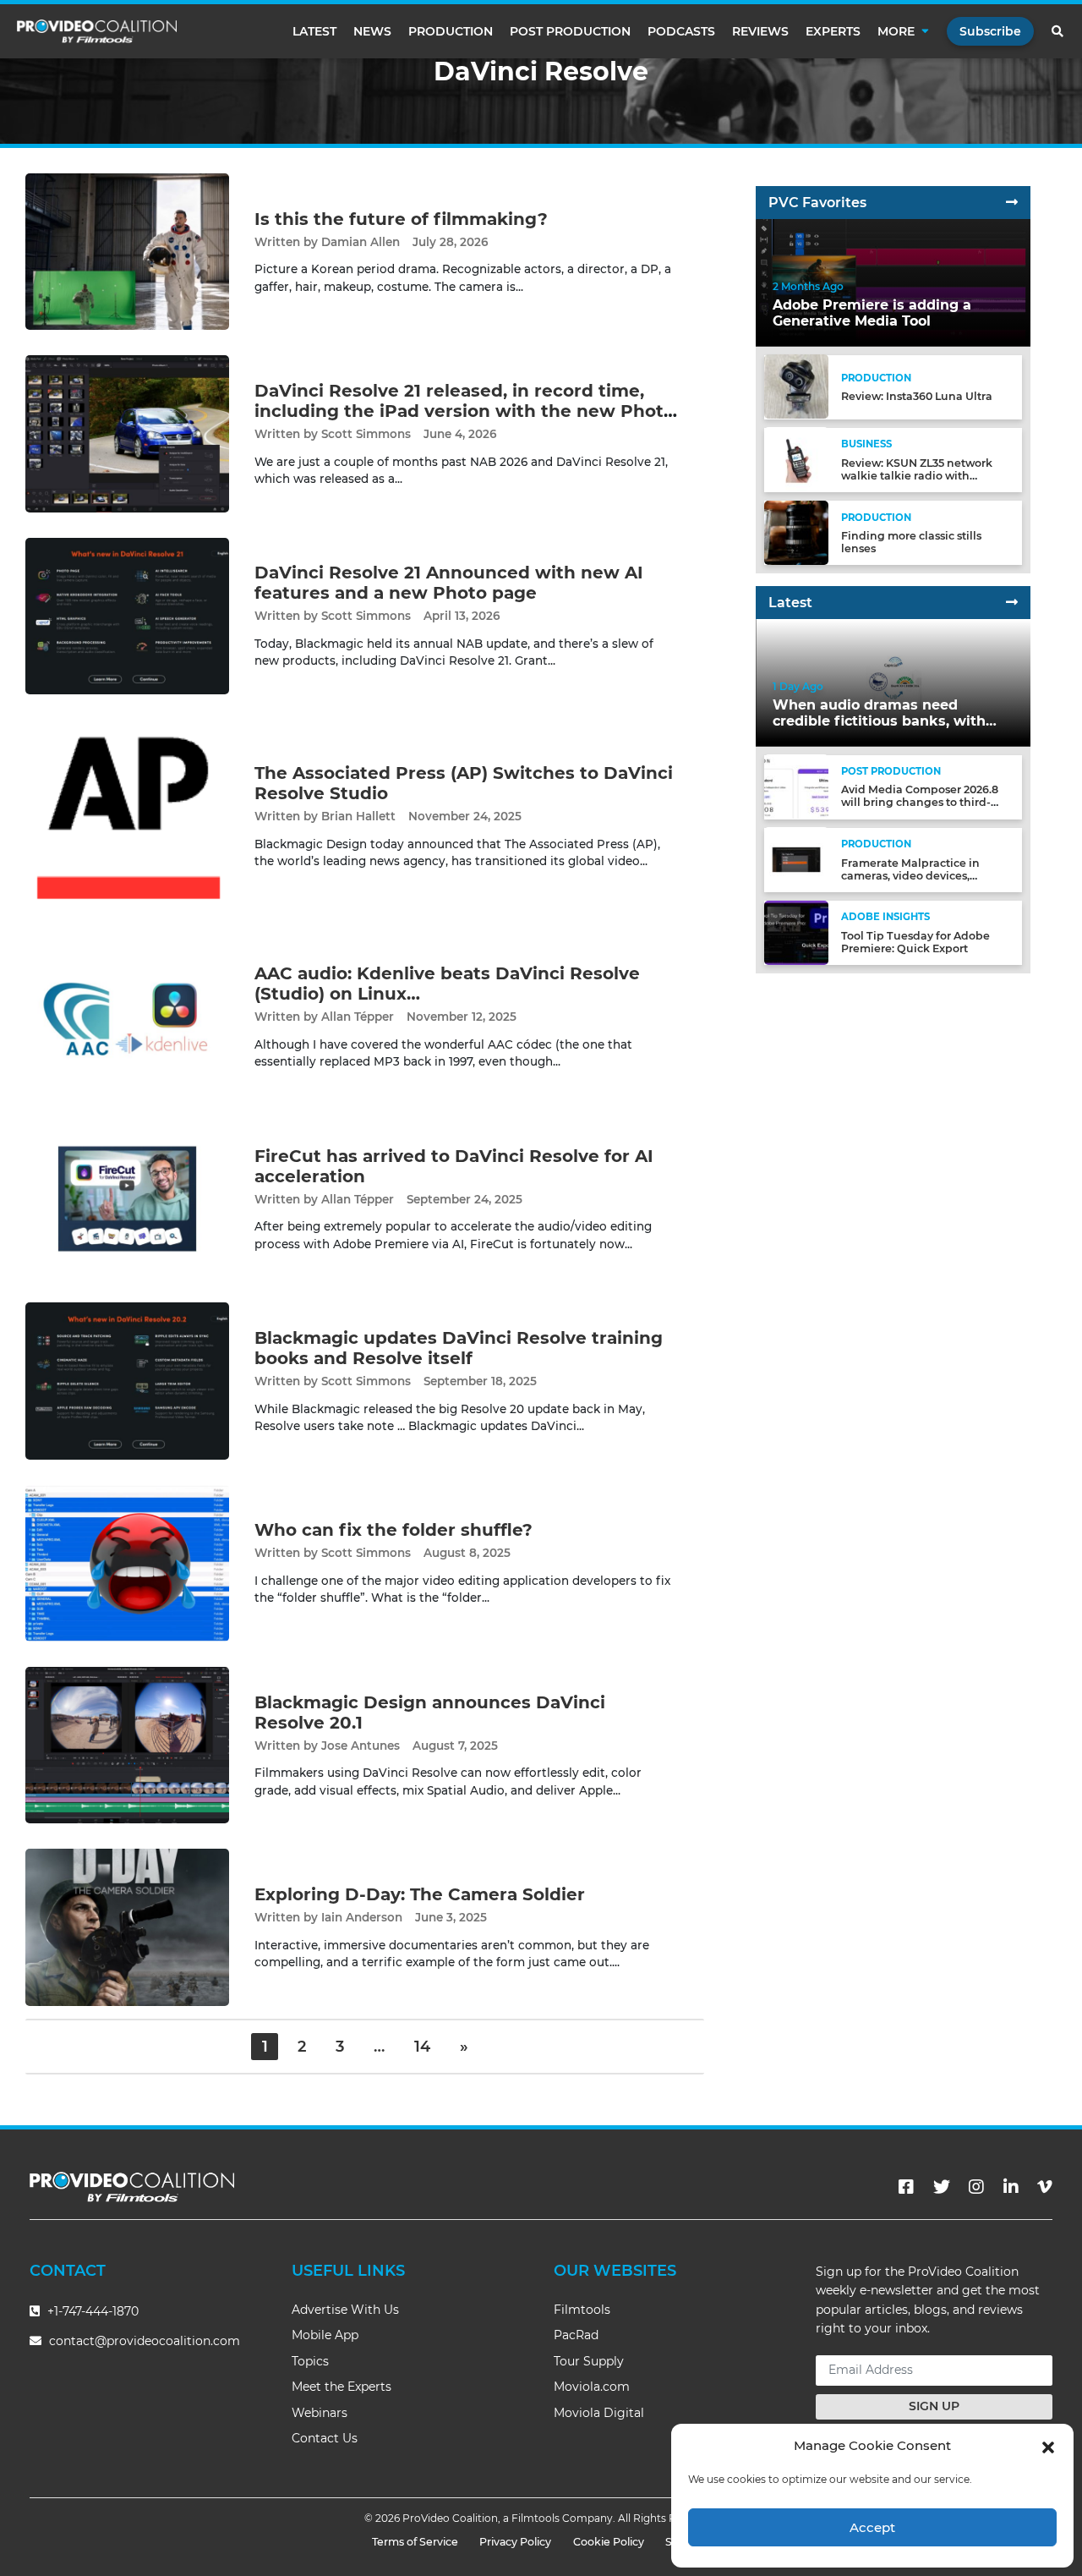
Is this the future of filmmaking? (401, 219)
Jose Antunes (361, 1746)
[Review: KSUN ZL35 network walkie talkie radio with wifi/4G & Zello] (796, 459)
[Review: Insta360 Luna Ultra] (796, 386)
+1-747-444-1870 (91, 2311)
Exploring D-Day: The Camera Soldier (420, 1894)
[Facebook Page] (906, 2187)
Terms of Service (415, 2542)
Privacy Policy (515, 2542)
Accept (872, 2527)
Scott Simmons (366, 434)
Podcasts (681, 31)
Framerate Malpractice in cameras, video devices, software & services (910, 875)
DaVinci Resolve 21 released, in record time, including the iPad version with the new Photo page (464, 411)
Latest (314, 31)
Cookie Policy (609, 2542)
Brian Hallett (358, 816)
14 (422, 2047)
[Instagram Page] (976, 2187)
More (896, 31)
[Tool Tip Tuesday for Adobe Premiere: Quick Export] (796, 932)
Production (451, 31)
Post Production (570, 31)
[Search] (1058, 31)
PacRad (576, 2335)
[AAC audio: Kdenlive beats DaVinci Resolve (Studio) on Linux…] (127, 1016)
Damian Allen (361, 242)
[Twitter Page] (942, 2187)
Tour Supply (589, 2361)
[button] (1048, 2446)
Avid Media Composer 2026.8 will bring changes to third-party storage (920, 802)
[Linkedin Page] (1011, 2187)
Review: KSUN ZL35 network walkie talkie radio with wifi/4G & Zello (917, 475)
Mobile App (325, 2335)
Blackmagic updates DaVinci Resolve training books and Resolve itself (459, 1348)
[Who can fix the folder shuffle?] (127, 1562)
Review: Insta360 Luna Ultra (917, 396)
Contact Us (325, 2438)
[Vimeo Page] (1045, 2187)
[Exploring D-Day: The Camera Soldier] (127, 1927)
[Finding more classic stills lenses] (796, 532)
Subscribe (990, 31)
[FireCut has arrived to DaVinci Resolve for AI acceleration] (127, 1198)
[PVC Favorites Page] (1012, 203)
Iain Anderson (362, 1917)
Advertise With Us (345, 2310)
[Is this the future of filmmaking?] (127, 251)
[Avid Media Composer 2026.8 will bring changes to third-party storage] (796, 786)
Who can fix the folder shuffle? (393, 1530)
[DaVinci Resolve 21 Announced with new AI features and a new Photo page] (127, 615)
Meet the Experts (342, 2387)
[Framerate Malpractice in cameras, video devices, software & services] (796, 859)
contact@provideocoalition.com (145, 2341)
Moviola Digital (599, 2413)
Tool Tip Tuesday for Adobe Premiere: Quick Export (915, 942)
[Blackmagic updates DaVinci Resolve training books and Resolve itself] (127, 1381)
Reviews (760, 31)
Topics (310, 2361)
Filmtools (582, 2310)
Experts (833, 31)
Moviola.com (592, 2387)
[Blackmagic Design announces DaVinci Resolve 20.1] (127, 1744)
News (372, 31)
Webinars (320, 2413)
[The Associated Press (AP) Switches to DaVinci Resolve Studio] (127, 816)
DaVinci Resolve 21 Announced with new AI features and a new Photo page (449, 583)
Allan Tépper (358, 1017)
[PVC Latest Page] (1012, 603)
